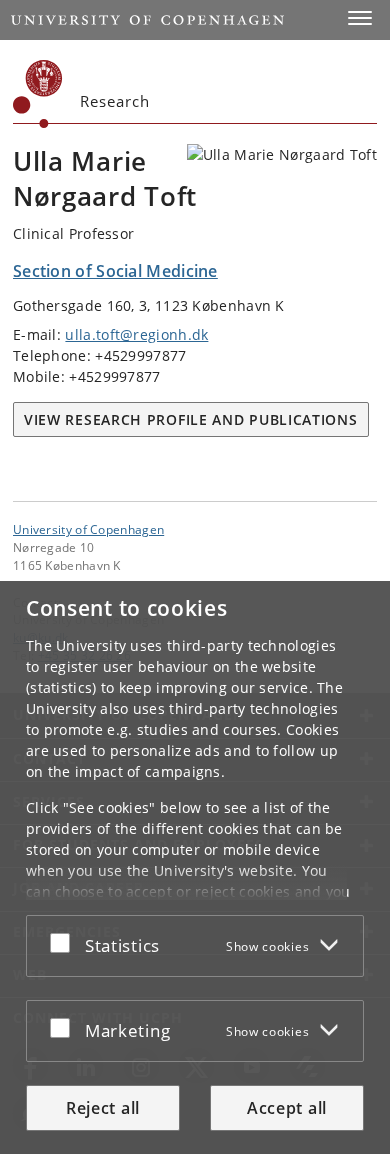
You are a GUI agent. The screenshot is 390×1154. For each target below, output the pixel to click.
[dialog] (195, 867)
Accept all (287, 1108)
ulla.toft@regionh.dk (136, 334)
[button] (360, 18)
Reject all (103, 1108)
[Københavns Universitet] (38, 94)
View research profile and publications (191, 419)
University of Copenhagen (88, 529)
